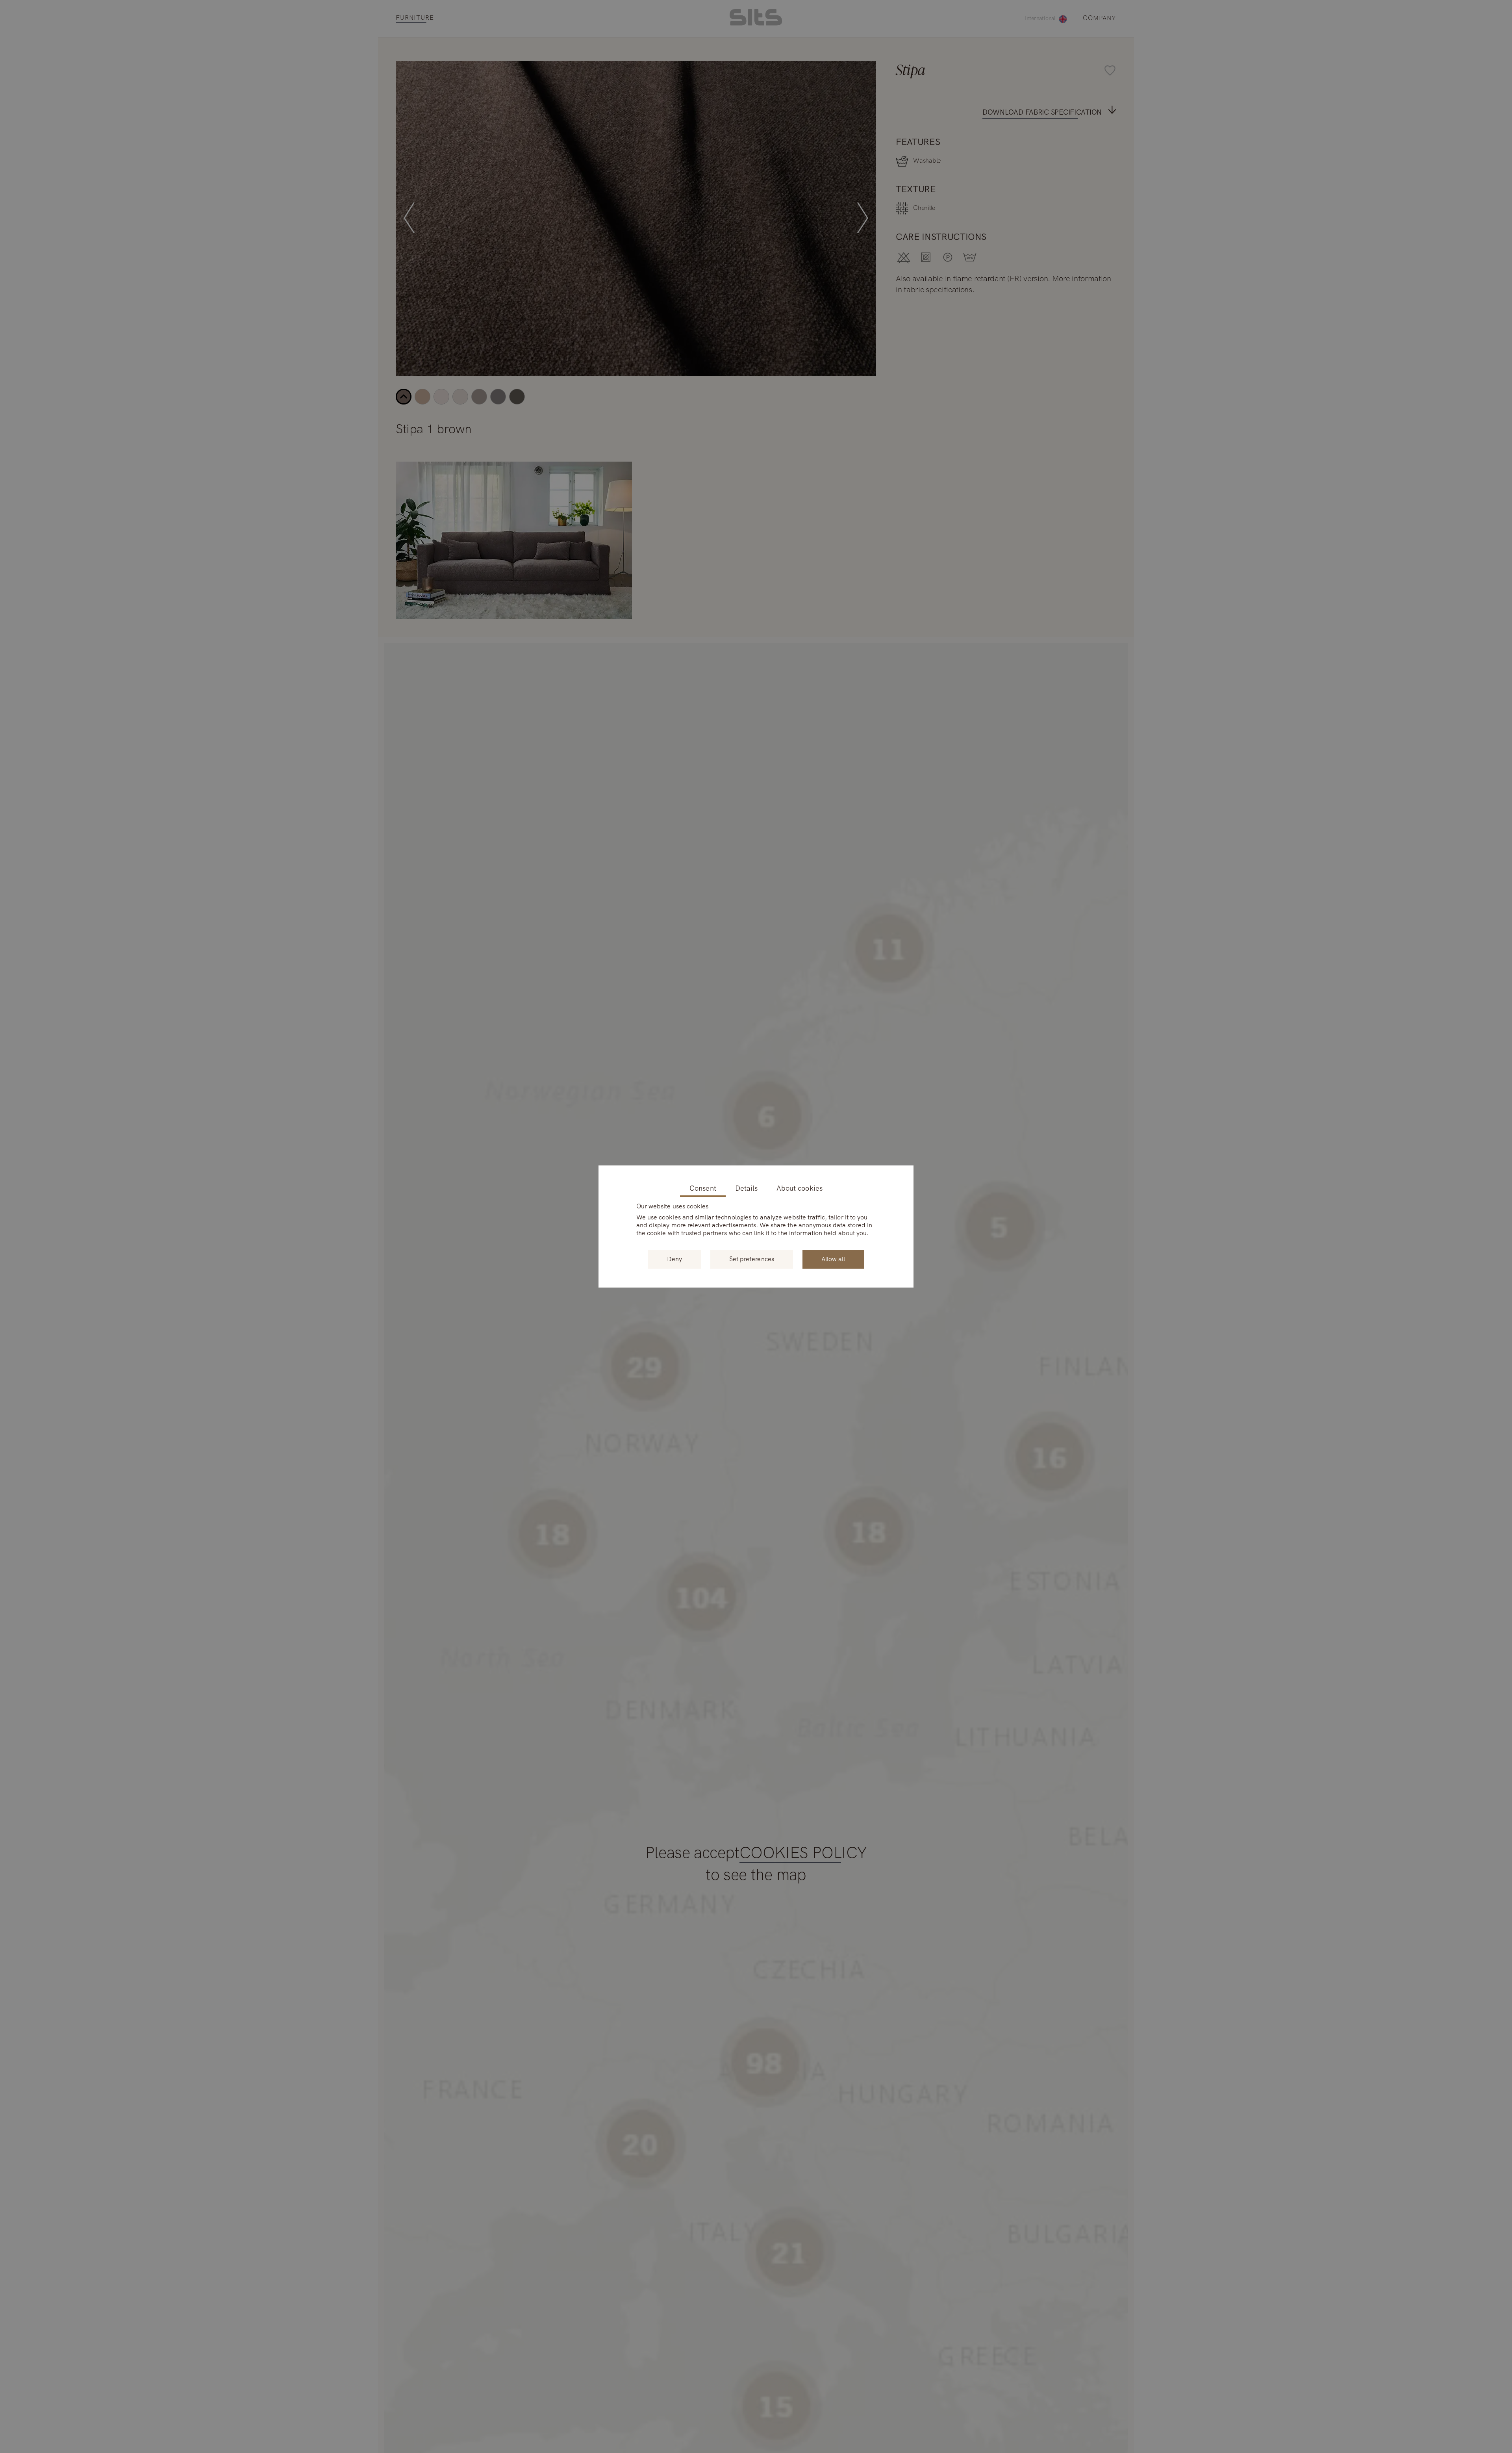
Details (746, 1188)
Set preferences (752, 1259)
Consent (703, 1188)
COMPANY (1100, 18)
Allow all (833, 1259)
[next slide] (863, 218)
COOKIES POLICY (803, 1853)
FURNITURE (415, 18)
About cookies (800, 1188)
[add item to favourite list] (866, 71)
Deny (674, 1259)
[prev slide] (409, 218)
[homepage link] (756, 23)
